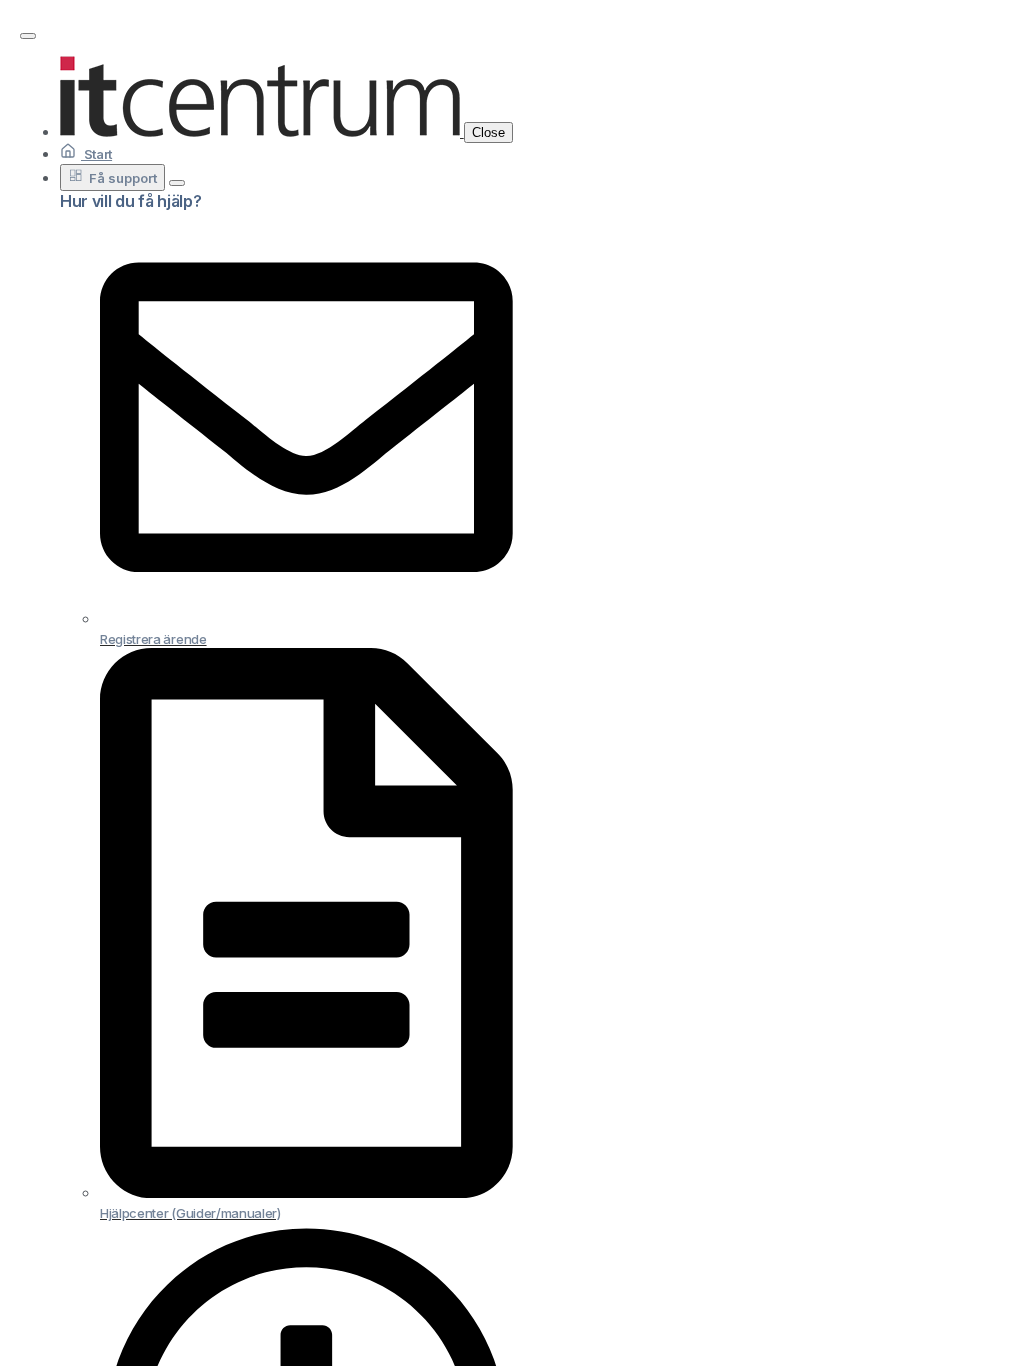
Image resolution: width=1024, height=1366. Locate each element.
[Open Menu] (28, 36)
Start (96, 154)
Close (488, 132)
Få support (123, 178)
